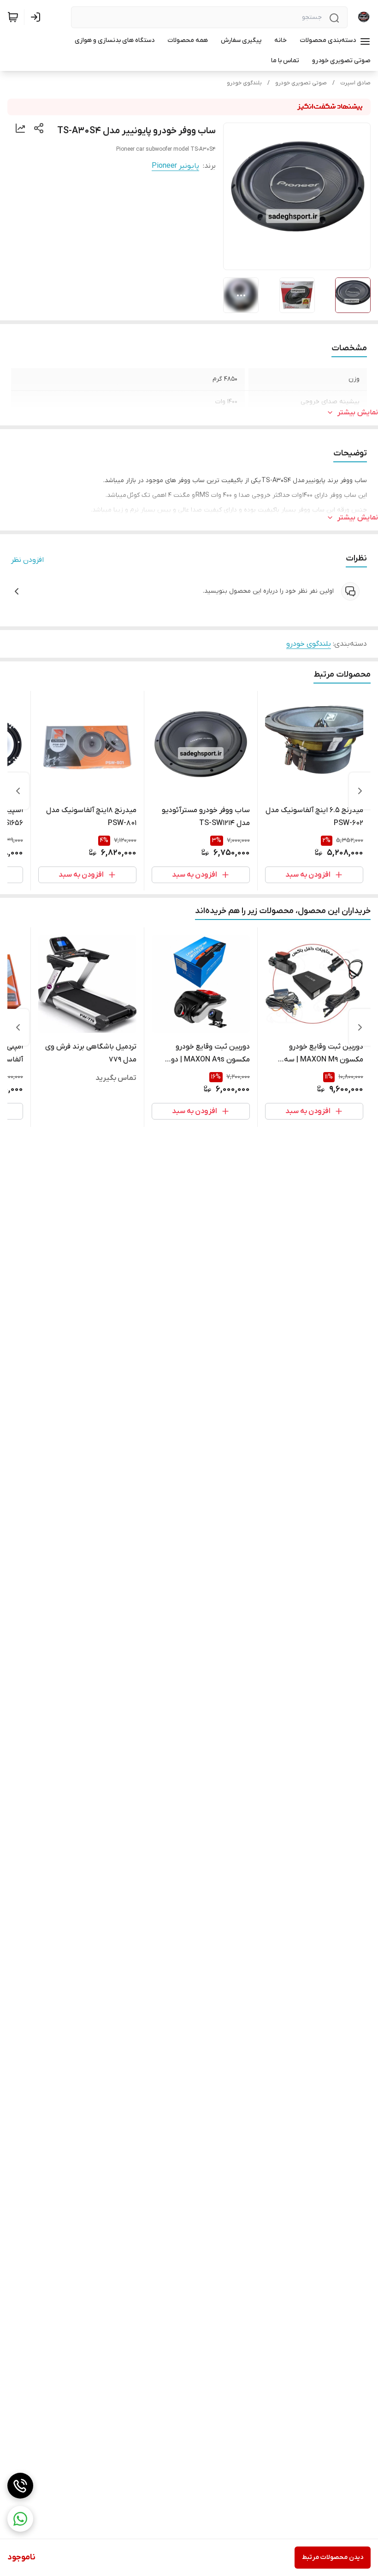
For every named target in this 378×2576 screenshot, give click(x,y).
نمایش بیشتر (358, 413)
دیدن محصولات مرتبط (333, 2557)
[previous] (360, 791)
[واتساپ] (20, 2519)
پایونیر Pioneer (175, 166)
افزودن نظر (27, 560)
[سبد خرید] (13, 17)
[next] (18, 791)
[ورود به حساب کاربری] (37, 17)
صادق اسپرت (355, 83)
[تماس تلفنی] (20, 2486)
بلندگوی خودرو (244, 83)
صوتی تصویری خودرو (301, 83)
